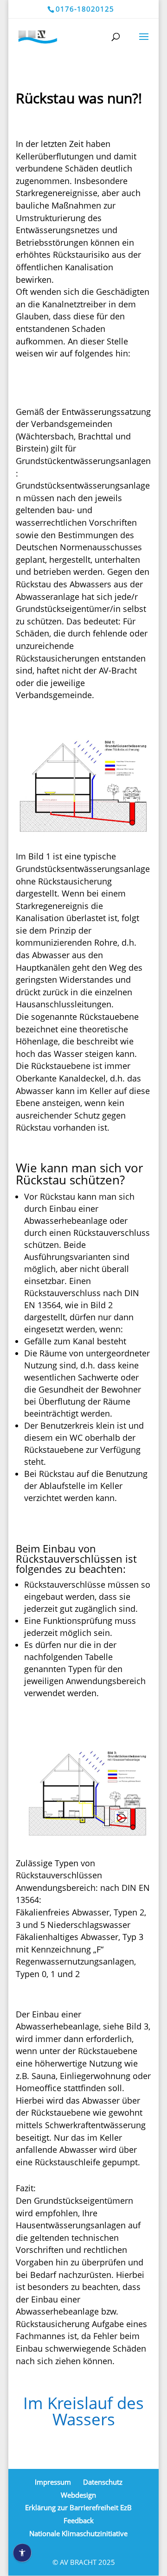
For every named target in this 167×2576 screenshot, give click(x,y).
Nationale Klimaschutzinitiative (78, 2533)
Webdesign (78, 2495)
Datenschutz (103, 2482)
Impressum (53, 2482)
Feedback (79, 2520)
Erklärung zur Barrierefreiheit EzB (78, 2507)
